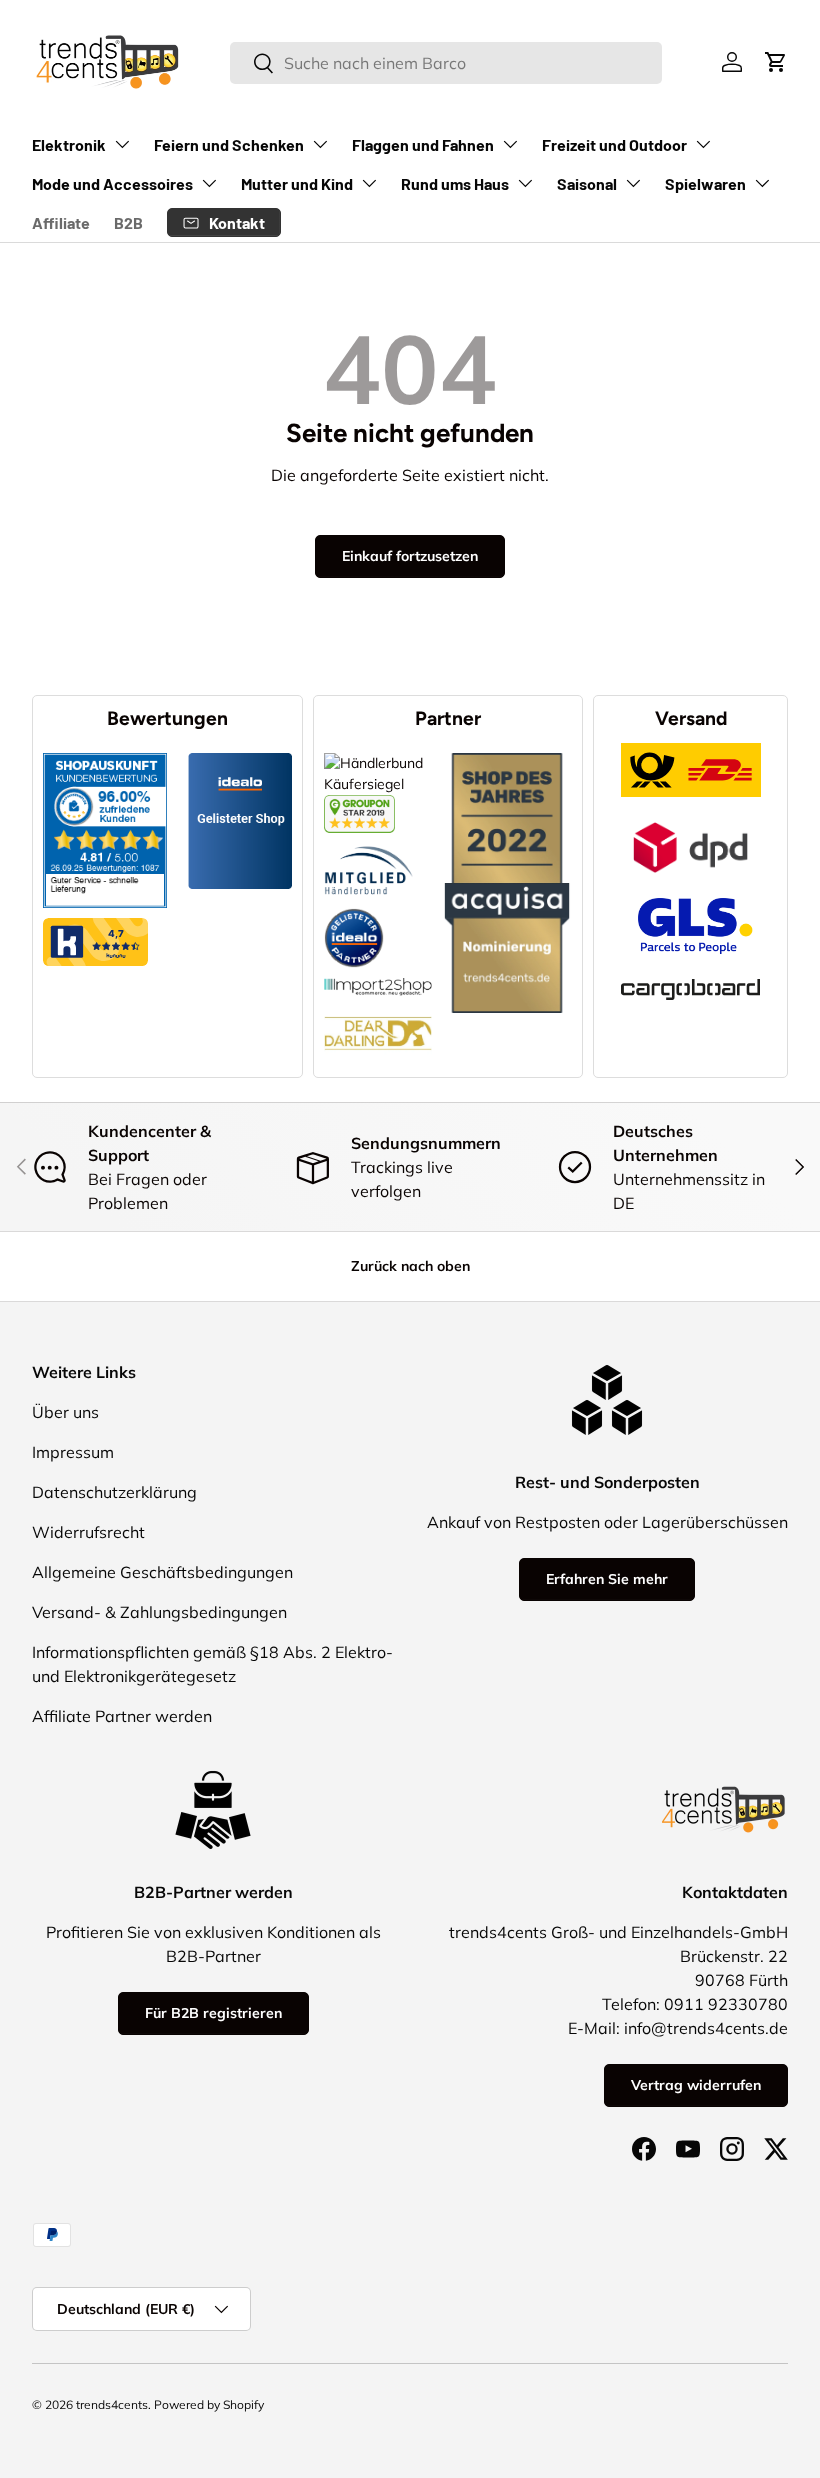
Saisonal (587, 183)
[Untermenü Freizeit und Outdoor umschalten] (703, 144)
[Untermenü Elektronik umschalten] (122, 144)
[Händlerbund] (369, 843)
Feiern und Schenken (229, 144)
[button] (776, 62)
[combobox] (445, 63)
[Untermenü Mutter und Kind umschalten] (369, 183)
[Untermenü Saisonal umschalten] (633, 183)
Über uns (65, 1412)
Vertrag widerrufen (696, 2085)
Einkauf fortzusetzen (410, 556)
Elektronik (69, 144)
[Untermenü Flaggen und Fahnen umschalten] (510, 144)
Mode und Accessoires (112, 183)
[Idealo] (354, 908)
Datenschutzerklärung (114, 1492)
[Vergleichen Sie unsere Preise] (359, 805)
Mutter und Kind (297, 183)
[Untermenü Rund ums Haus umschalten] (525, 183)
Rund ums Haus (455, 183)
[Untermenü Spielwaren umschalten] (762, 183)
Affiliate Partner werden (122, 1716)
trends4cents (112, 2404)
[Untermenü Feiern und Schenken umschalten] (320, 144)
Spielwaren (705, 183)
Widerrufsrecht (88, 1532)
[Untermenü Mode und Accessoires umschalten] (209, 183)
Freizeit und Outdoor (614, 144)
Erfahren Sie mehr (607, 1579)
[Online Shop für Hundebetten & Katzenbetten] (378, 1006)
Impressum (73, 1452)
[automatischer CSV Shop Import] (378, 978)
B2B (128, 222)
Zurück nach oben (410, 1266)
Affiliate (61, 222)
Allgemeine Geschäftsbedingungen (162, 1572)
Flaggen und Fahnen (423, 144)
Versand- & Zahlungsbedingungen (159, 1612)
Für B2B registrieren (213, 2013)
